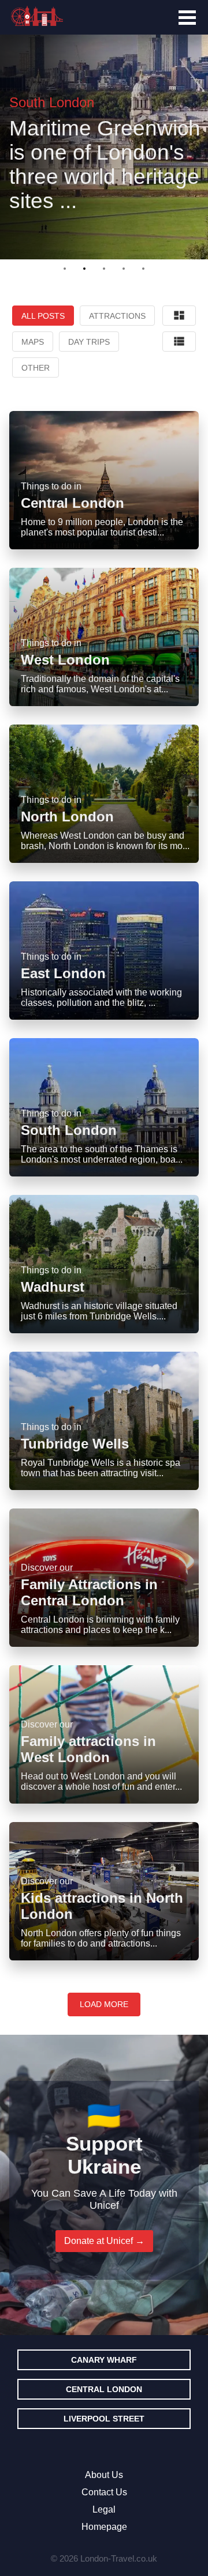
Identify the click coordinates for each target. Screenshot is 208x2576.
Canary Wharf (104, 2360)
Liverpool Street (104, 2419)
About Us (104, 2475)
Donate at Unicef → (104, 2241)
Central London (104, 2389)
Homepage (104, 2527)
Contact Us (104, 2492)
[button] (65, 269)
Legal (104, 2509)
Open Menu (187, 18)
